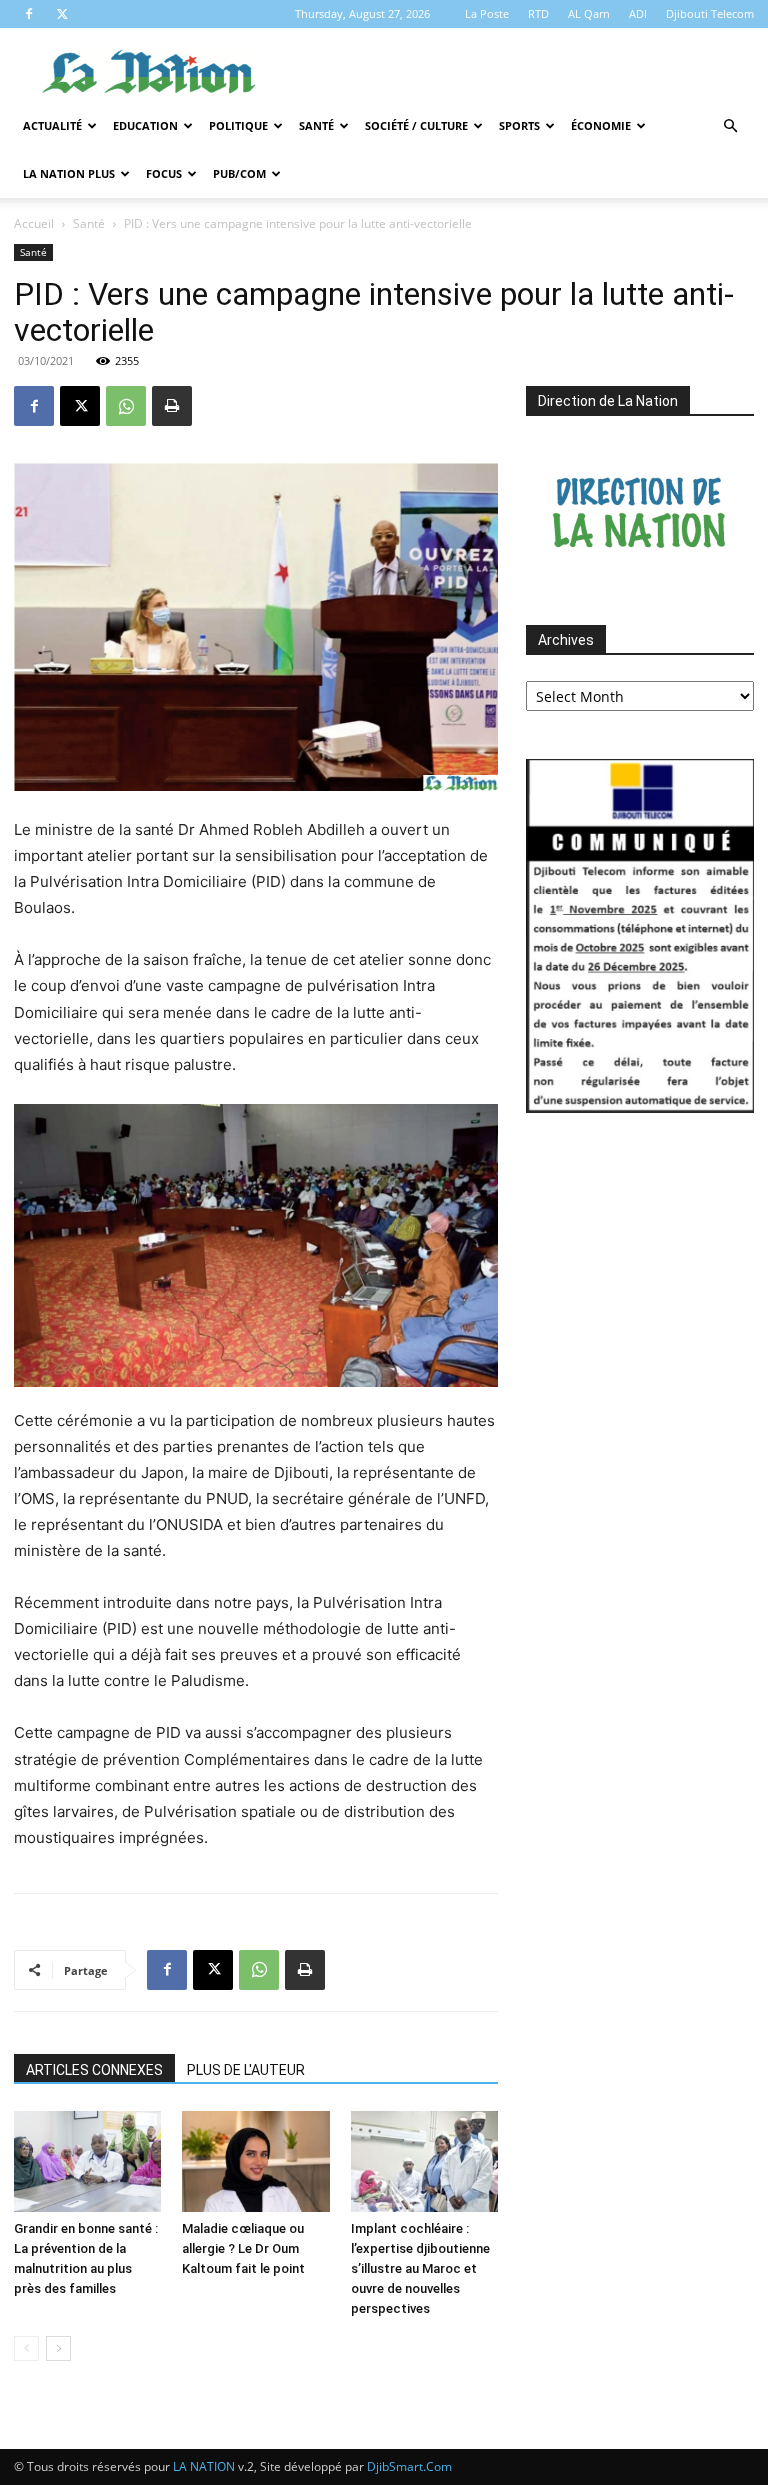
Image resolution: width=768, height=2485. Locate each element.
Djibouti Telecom (710, 13)
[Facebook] (29, 14)
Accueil (34, 223)
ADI (638, 13)
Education (145, 125)
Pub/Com (239, 173)
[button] (730, 126)
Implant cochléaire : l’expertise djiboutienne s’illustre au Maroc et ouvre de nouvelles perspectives (420, 2268)
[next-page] (58, 2348)
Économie (601, 125)
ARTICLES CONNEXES (94, 2070)
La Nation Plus (69, 173)
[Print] (172, 406)
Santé (316, 125)
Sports (519, 125)
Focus (164, 173)
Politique (238, 125)
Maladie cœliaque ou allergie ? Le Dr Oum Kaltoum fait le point (243, 2248)
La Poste (487, 13)
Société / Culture (416, 125)
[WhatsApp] (126, 406)
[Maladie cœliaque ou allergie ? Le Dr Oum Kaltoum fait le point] (255, 2161)
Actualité (52, 125)
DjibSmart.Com (409, 2466)
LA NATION (204, 2466)
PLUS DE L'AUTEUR (246, 2070)
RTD (538, 13)
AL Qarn (589, 13)
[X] (62, 14)
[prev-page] (26, 2348)
